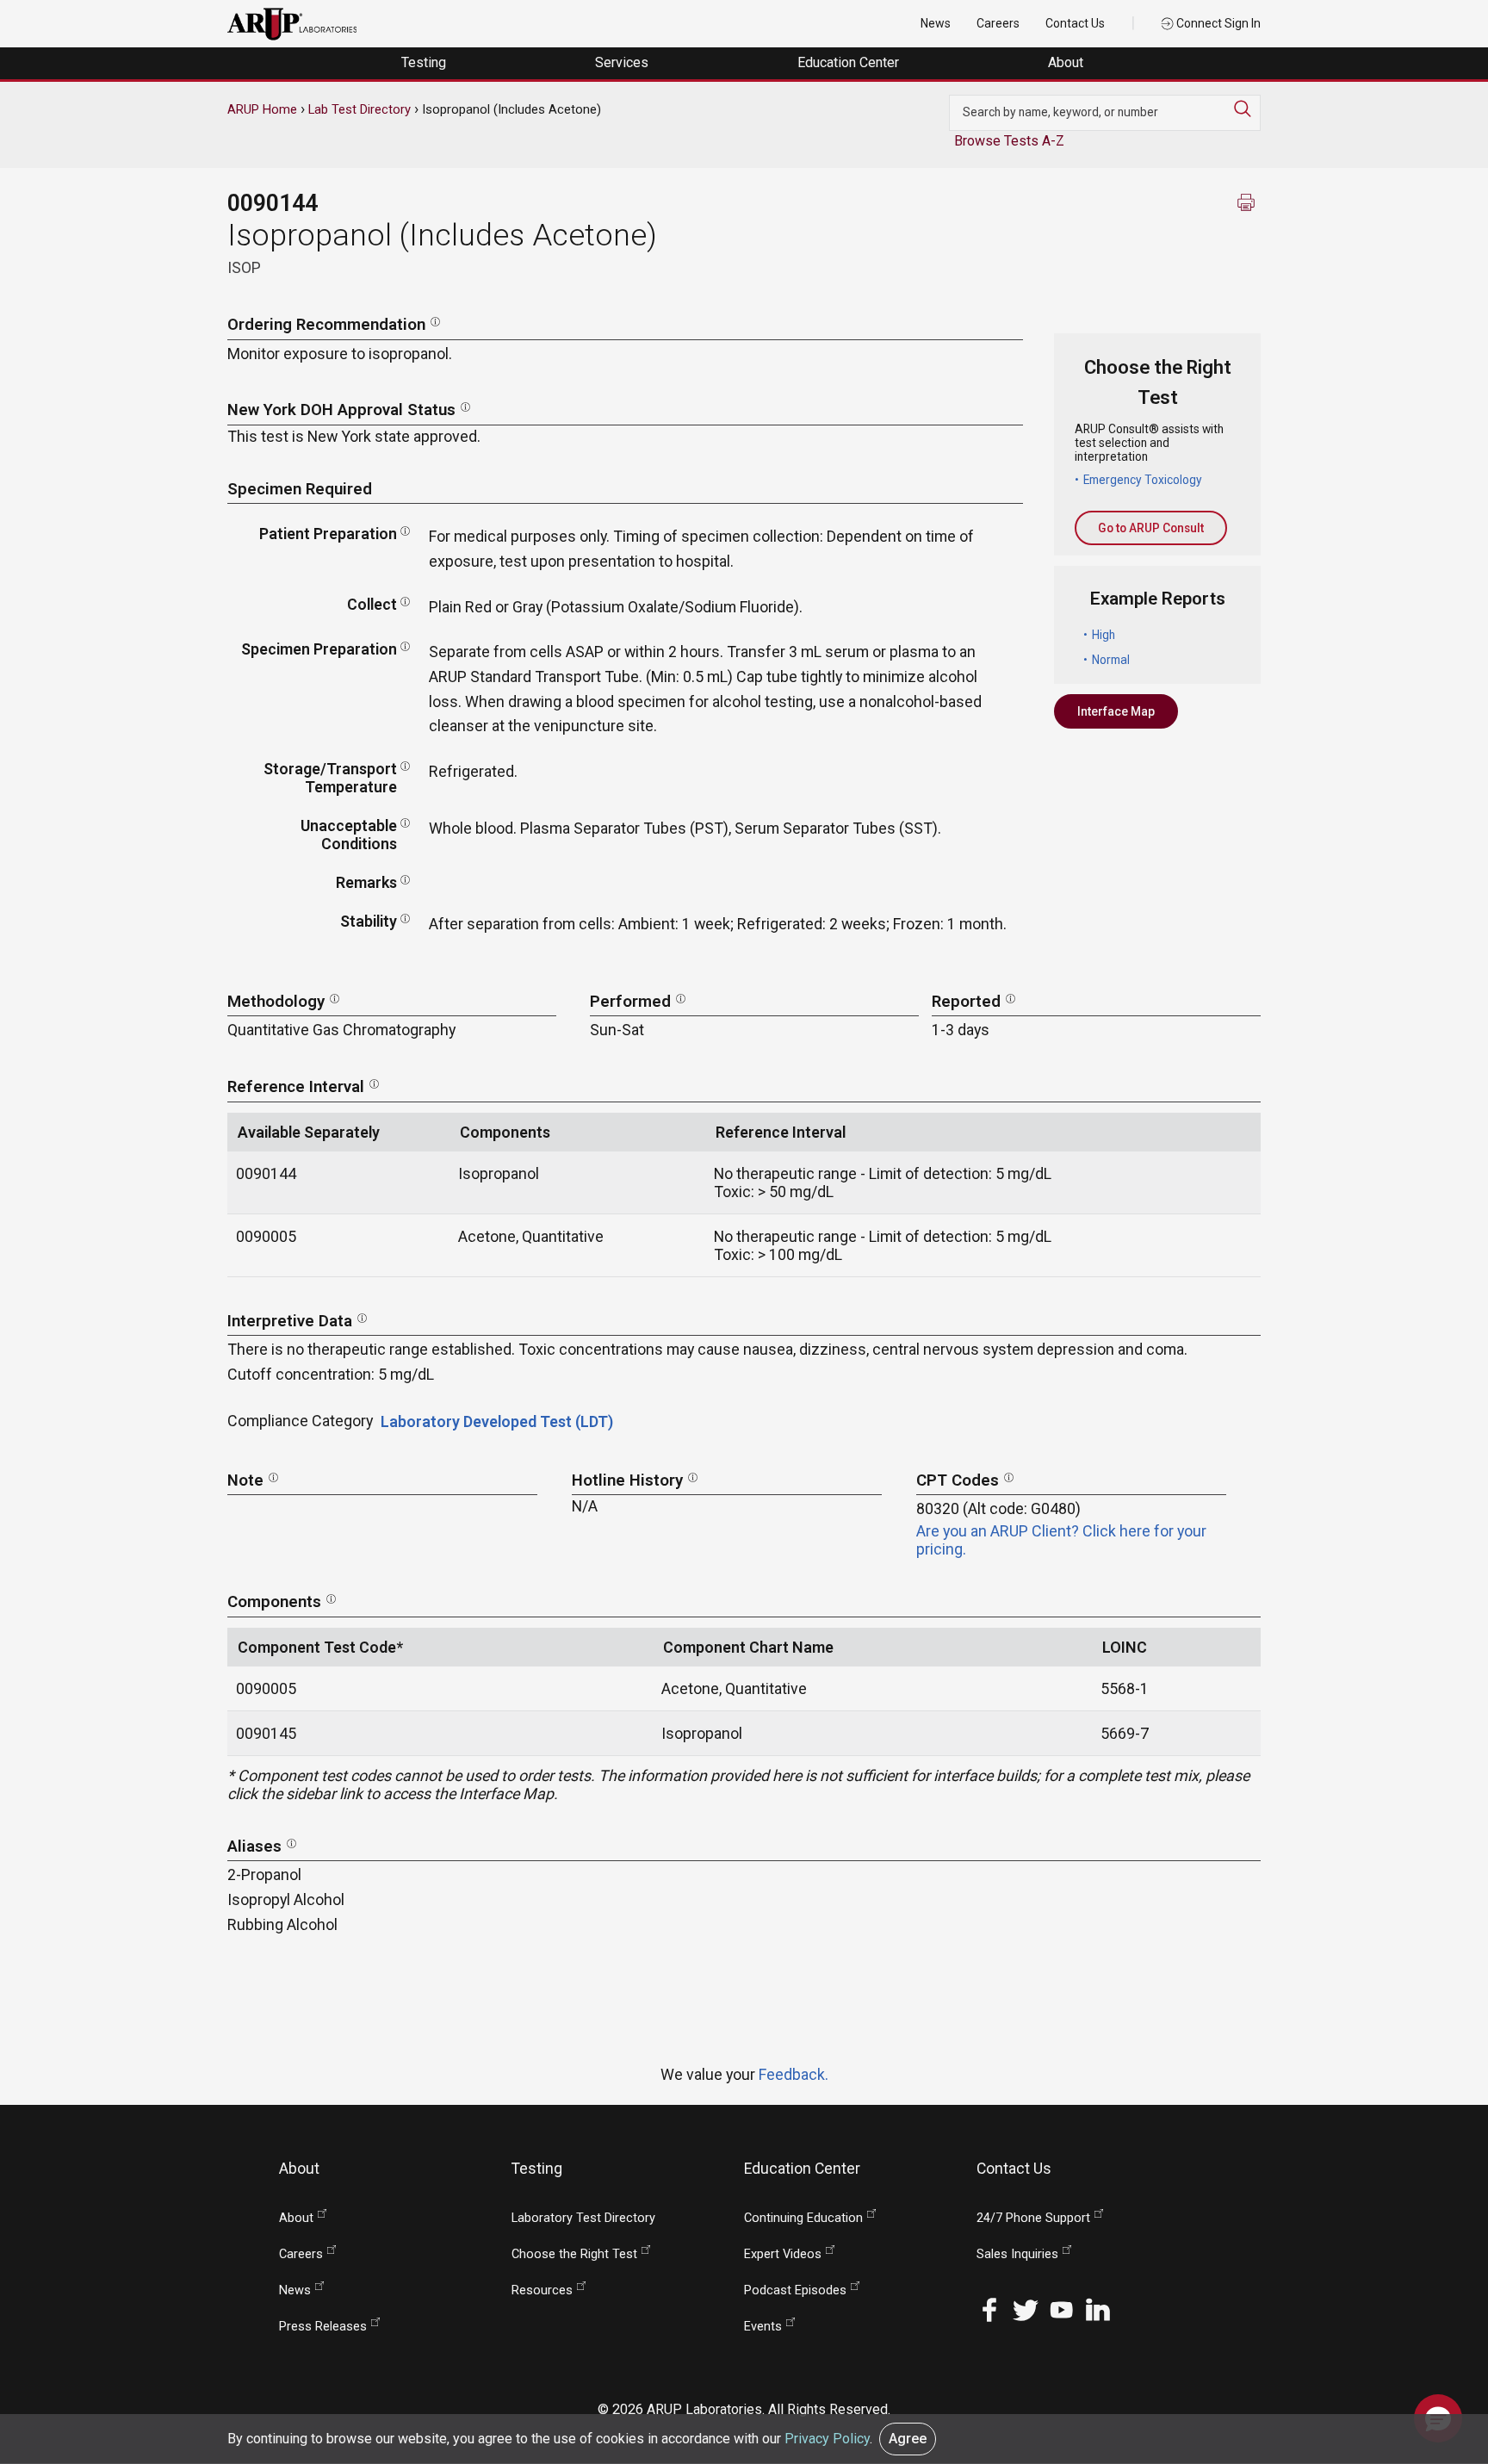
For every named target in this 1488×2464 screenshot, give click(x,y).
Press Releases (323, 2327)
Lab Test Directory (360, 109)
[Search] (1247, 109)
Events (763, 2327)
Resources (542, 2290)
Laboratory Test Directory (583, 2218)
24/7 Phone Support (1033, 2218)
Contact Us (1075, 23)
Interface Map (1116, 711)
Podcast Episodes (795, 2290)
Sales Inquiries (1017, 2254)
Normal (1111, 660)
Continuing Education (803, 2218)
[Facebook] (989, 2309)
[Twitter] (1026, 2309)
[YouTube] (1062, 2309)
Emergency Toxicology (1143, 480)
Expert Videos (783, 2254)
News (936, 23)
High (1104, 635)
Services (623, 62)
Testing (425, 62)
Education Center (850, 62)
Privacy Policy (827, 2439)
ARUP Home (262, 109)
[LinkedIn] (1098, 2309)
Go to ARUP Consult (1151, 528)
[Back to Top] (1438, 2364)
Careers (998, 23)
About (1067, 62)
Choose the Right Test (574, 2254)
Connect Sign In (1217, 23)
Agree (908, 2439)
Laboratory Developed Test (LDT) (497, 1421)
